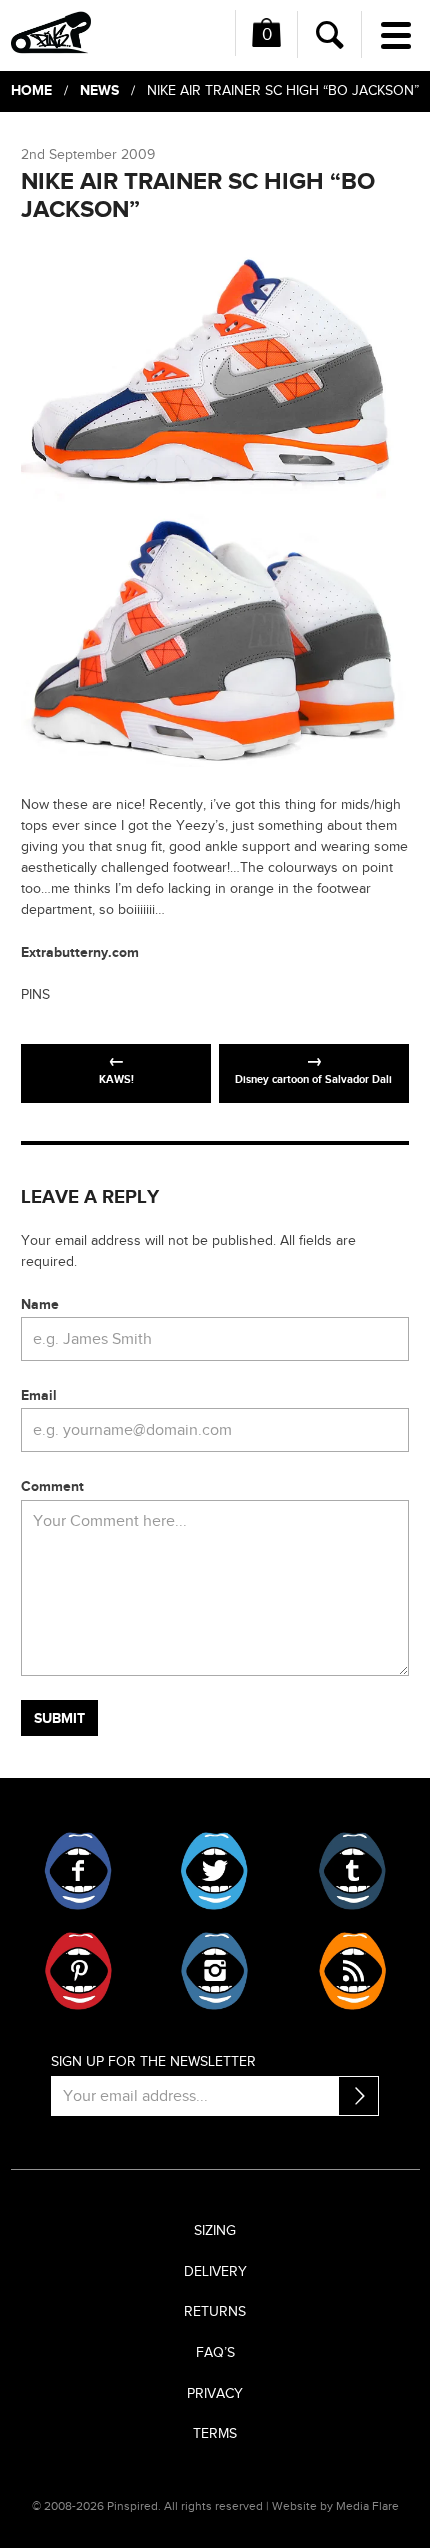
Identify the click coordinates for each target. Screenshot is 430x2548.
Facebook (78, 1871)
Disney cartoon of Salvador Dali (313, 1079)
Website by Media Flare (335, 2506)
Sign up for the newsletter (153, 2062)
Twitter (214, 1871)
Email (39, 1395)
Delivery (215, 2272)
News (99, 90)
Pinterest (78, 1971)
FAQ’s (215, 2353)
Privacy (215, 2394)
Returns (215, 2312)
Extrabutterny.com (80, 952)
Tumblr (351, 1871)
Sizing (215, 2231)
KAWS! (116, 1079)
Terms (215, 2434)
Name (40, 1304)
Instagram (214, 1971)
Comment (52, 1486)
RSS (351, 1971)
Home (31, 90)
